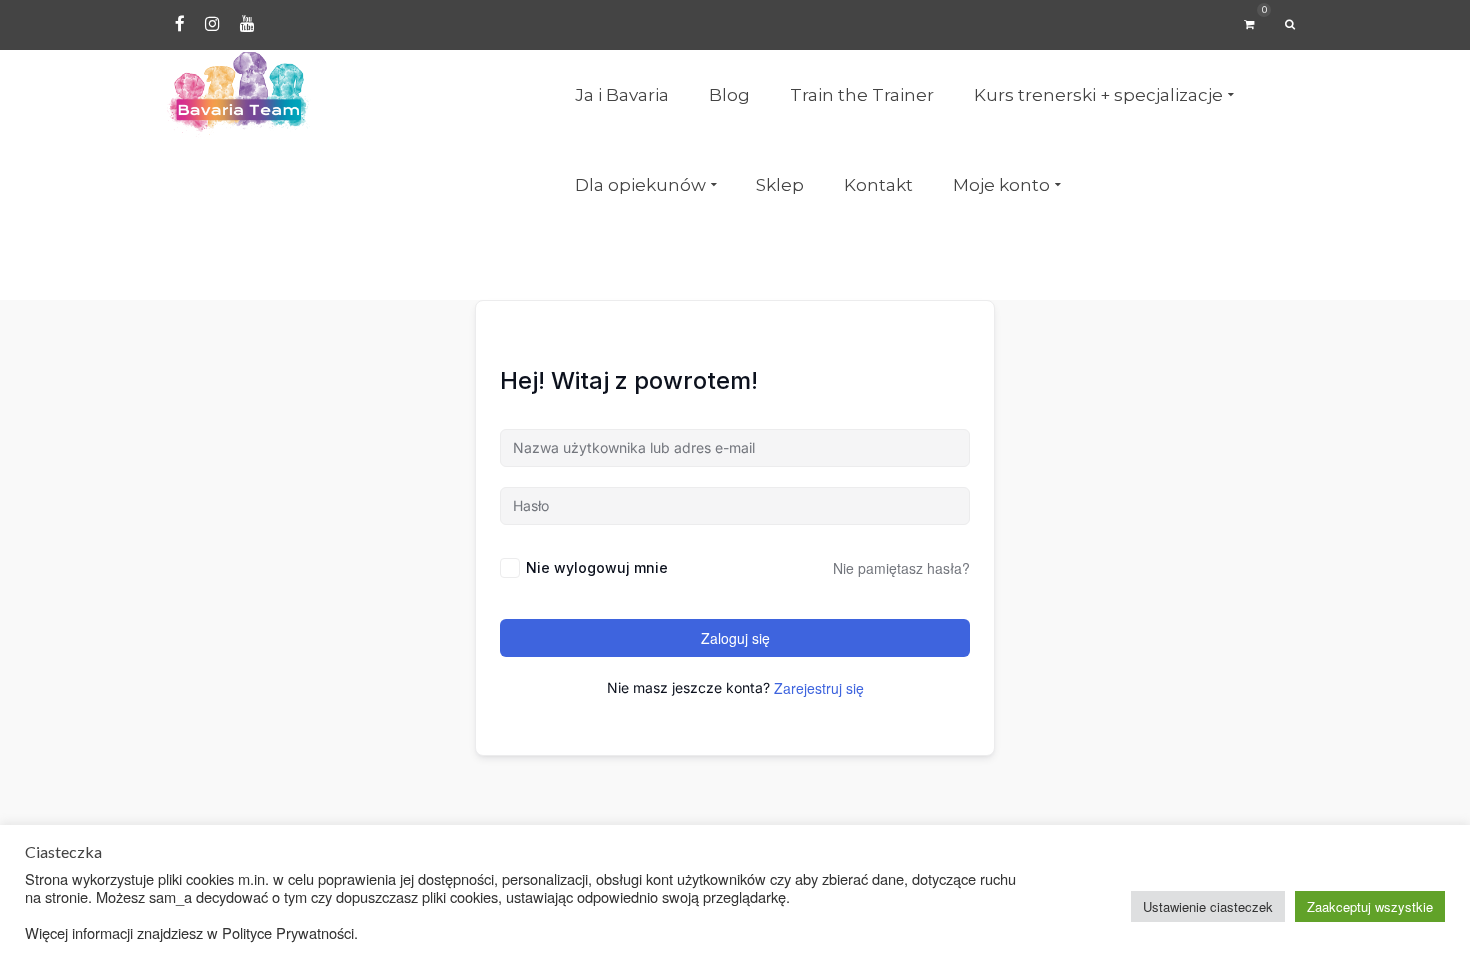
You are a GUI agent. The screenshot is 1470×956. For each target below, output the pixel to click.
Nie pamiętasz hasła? (901, 568)
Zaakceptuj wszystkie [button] (1370, 906)
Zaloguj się (735, 638)
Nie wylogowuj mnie (597, 567)
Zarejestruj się (819, 688)
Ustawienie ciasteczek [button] (1208, 906)
